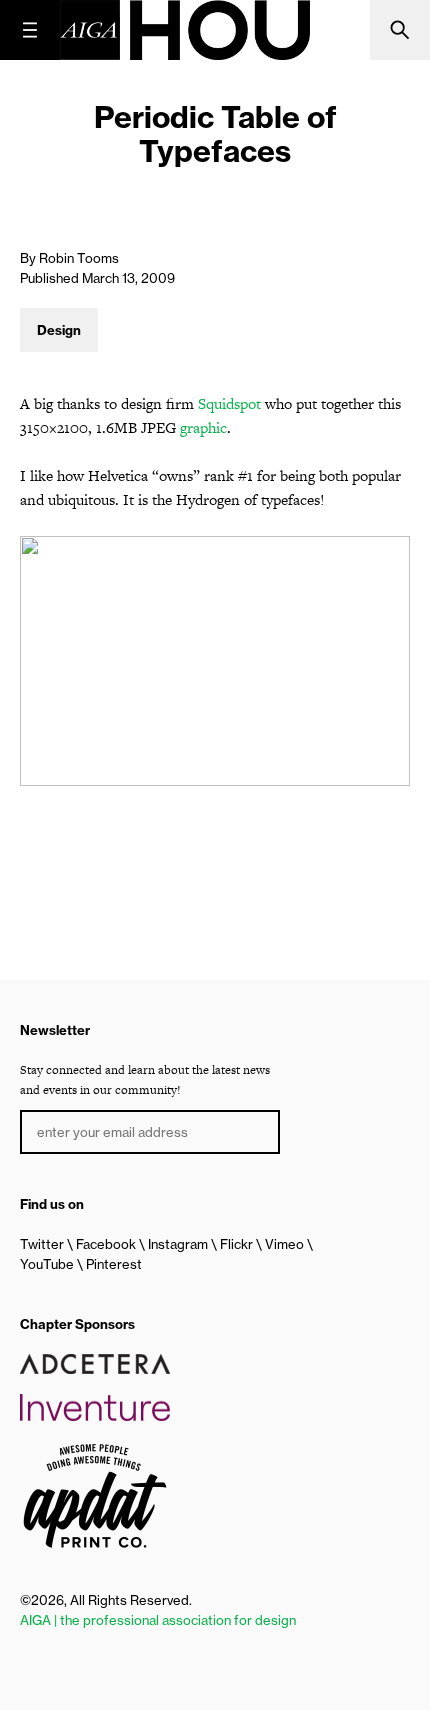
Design (59, 330)
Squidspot (229, 403)
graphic (203, 427)
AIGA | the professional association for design (158, 1620)
